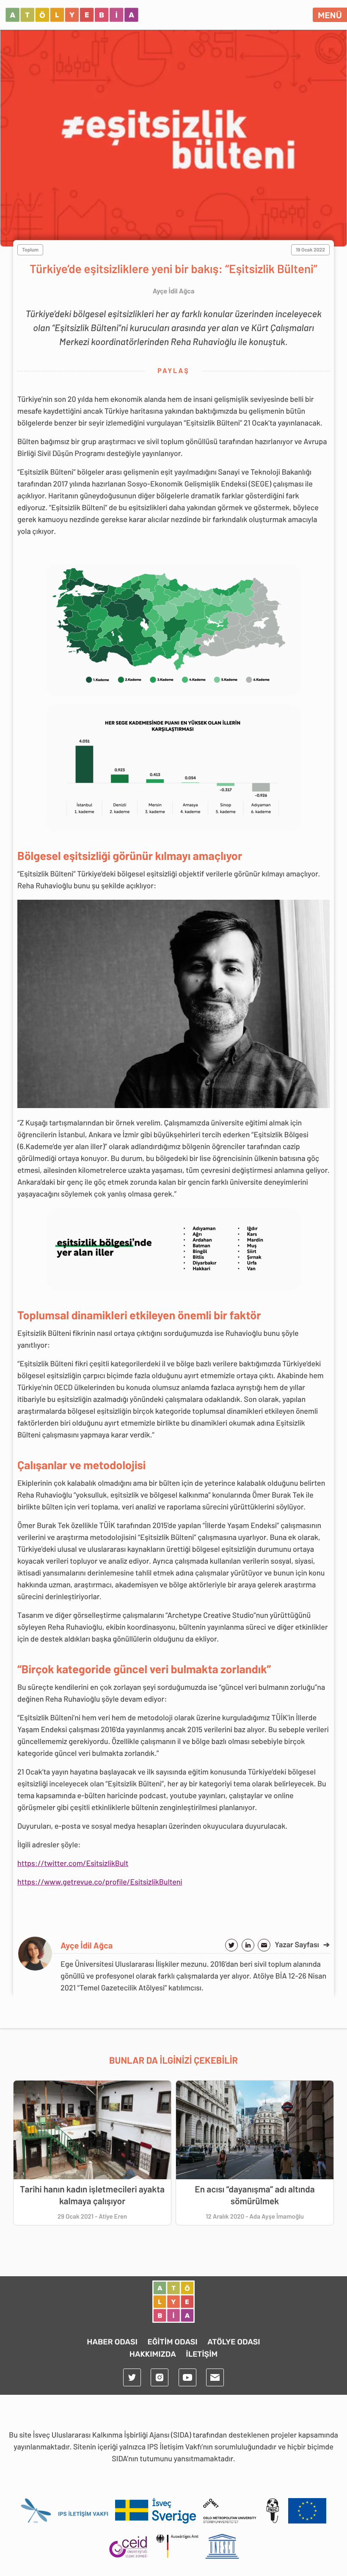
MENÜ (330, 15)
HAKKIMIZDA (153, 2354)
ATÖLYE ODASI (234, 2342)
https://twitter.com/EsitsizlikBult (73, 1863)
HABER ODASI (112, 2342)
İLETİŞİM (202, 2354)
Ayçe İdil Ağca (87, 1945)
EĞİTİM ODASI (172, 2342)
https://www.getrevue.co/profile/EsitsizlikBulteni (100, 1882)
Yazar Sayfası (302, 1944)
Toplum (30, 250)
